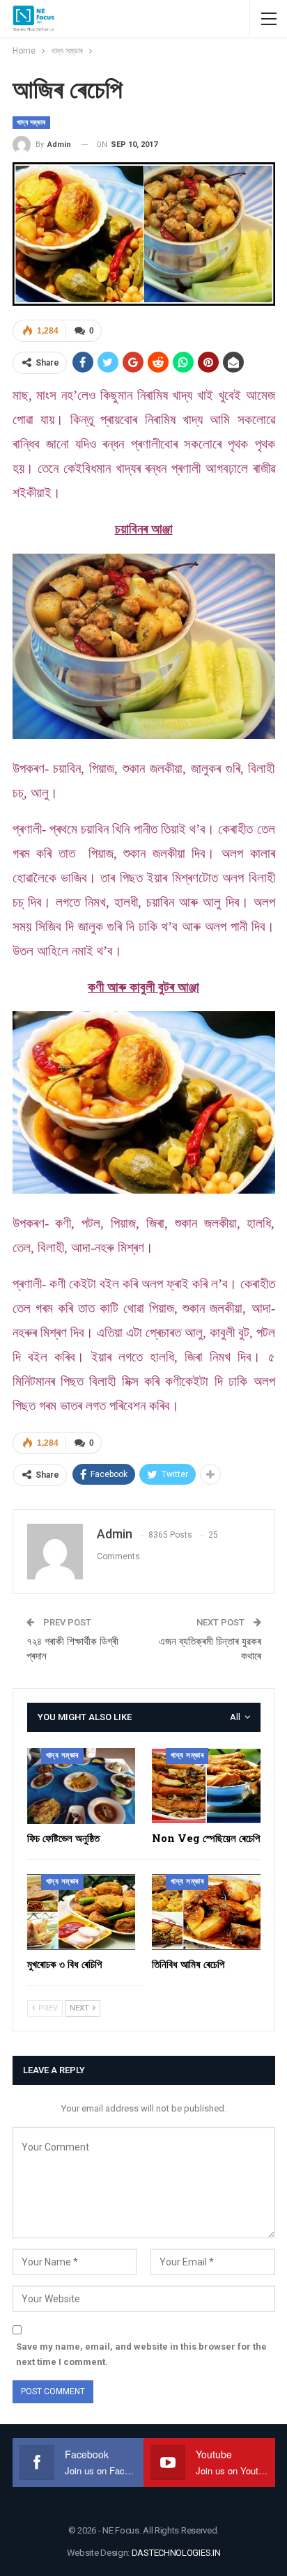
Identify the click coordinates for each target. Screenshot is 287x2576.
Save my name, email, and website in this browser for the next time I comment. (141, 2354)
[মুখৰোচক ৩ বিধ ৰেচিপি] (82, 1912)
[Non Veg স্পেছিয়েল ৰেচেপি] (206, 1786)
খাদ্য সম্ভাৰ (31, 122)
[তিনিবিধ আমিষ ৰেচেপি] (206, 1912)
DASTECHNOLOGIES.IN (176, 2553)
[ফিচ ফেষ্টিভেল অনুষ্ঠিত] (82, 1786)
